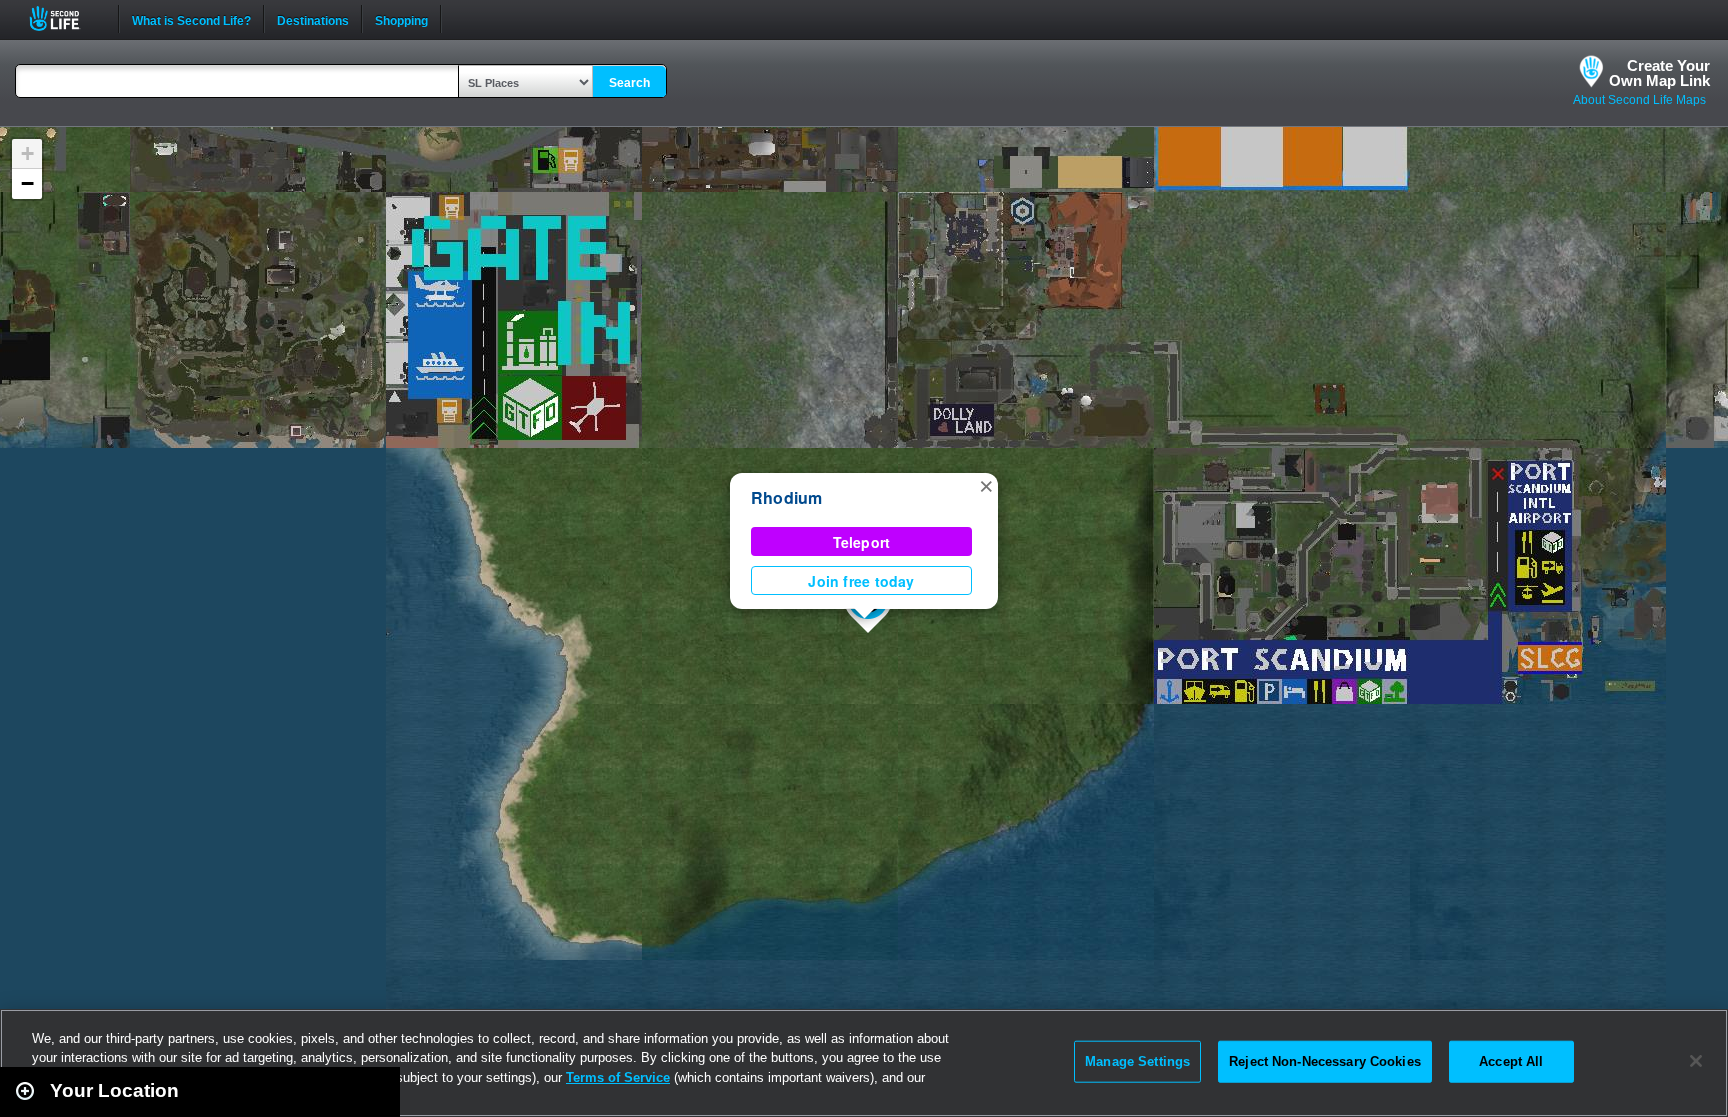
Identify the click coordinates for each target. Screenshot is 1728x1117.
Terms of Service (618, 1077)
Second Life (65, 18)
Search (629, 83)
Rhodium (787, 497)
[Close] (1696, 1061)
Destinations (313, 19)
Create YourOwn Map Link (1659, 73)
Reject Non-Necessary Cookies (1325, 1061)
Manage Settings (1137, 1061)
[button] (986, 485)
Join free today (861, 581)
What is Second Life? (191, 19)
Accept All (1511, 1061)
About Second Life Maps (1639, 100)
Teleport (862, 542)
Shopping (401, 19)
